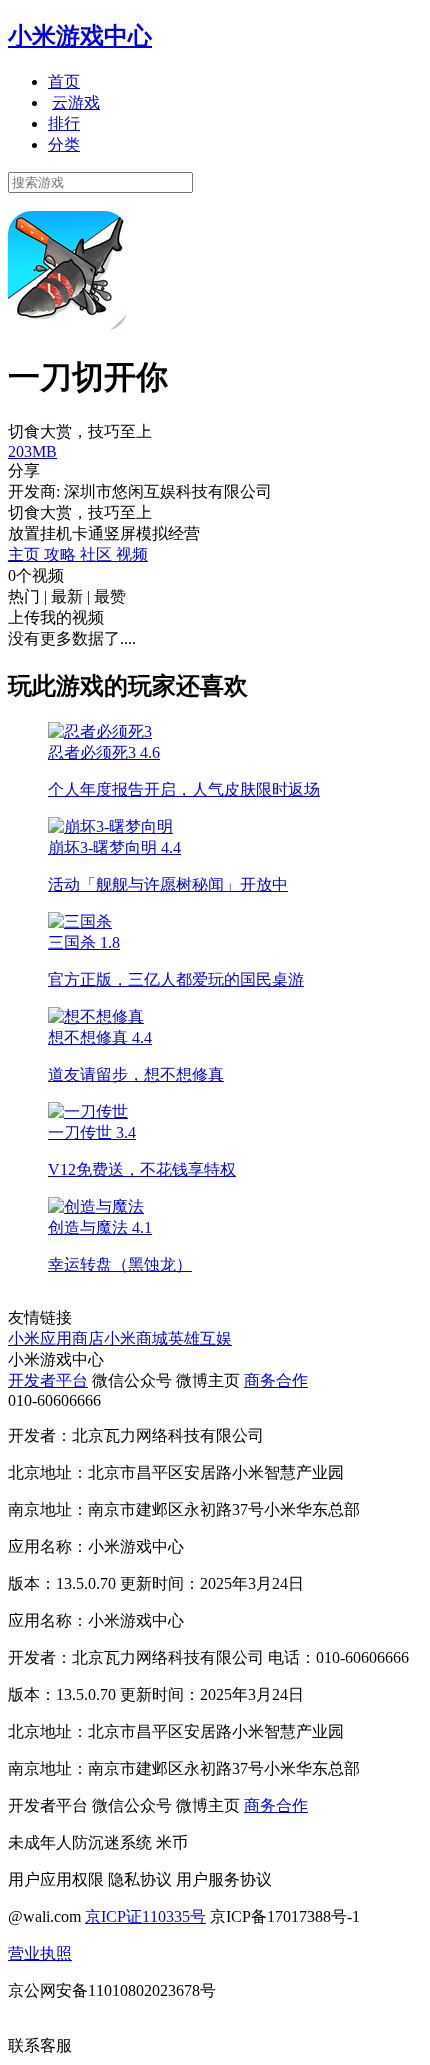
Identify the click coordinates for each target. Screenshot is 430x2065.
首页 (64, 81)
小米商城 (136, 1338)
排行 (64, 123)
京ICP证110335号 (145, 1916)
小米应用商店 (56, 1338)
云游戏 (76, 102)
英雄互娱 (200, 1338)
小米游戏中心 (80, 36)
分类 (64, 144)
